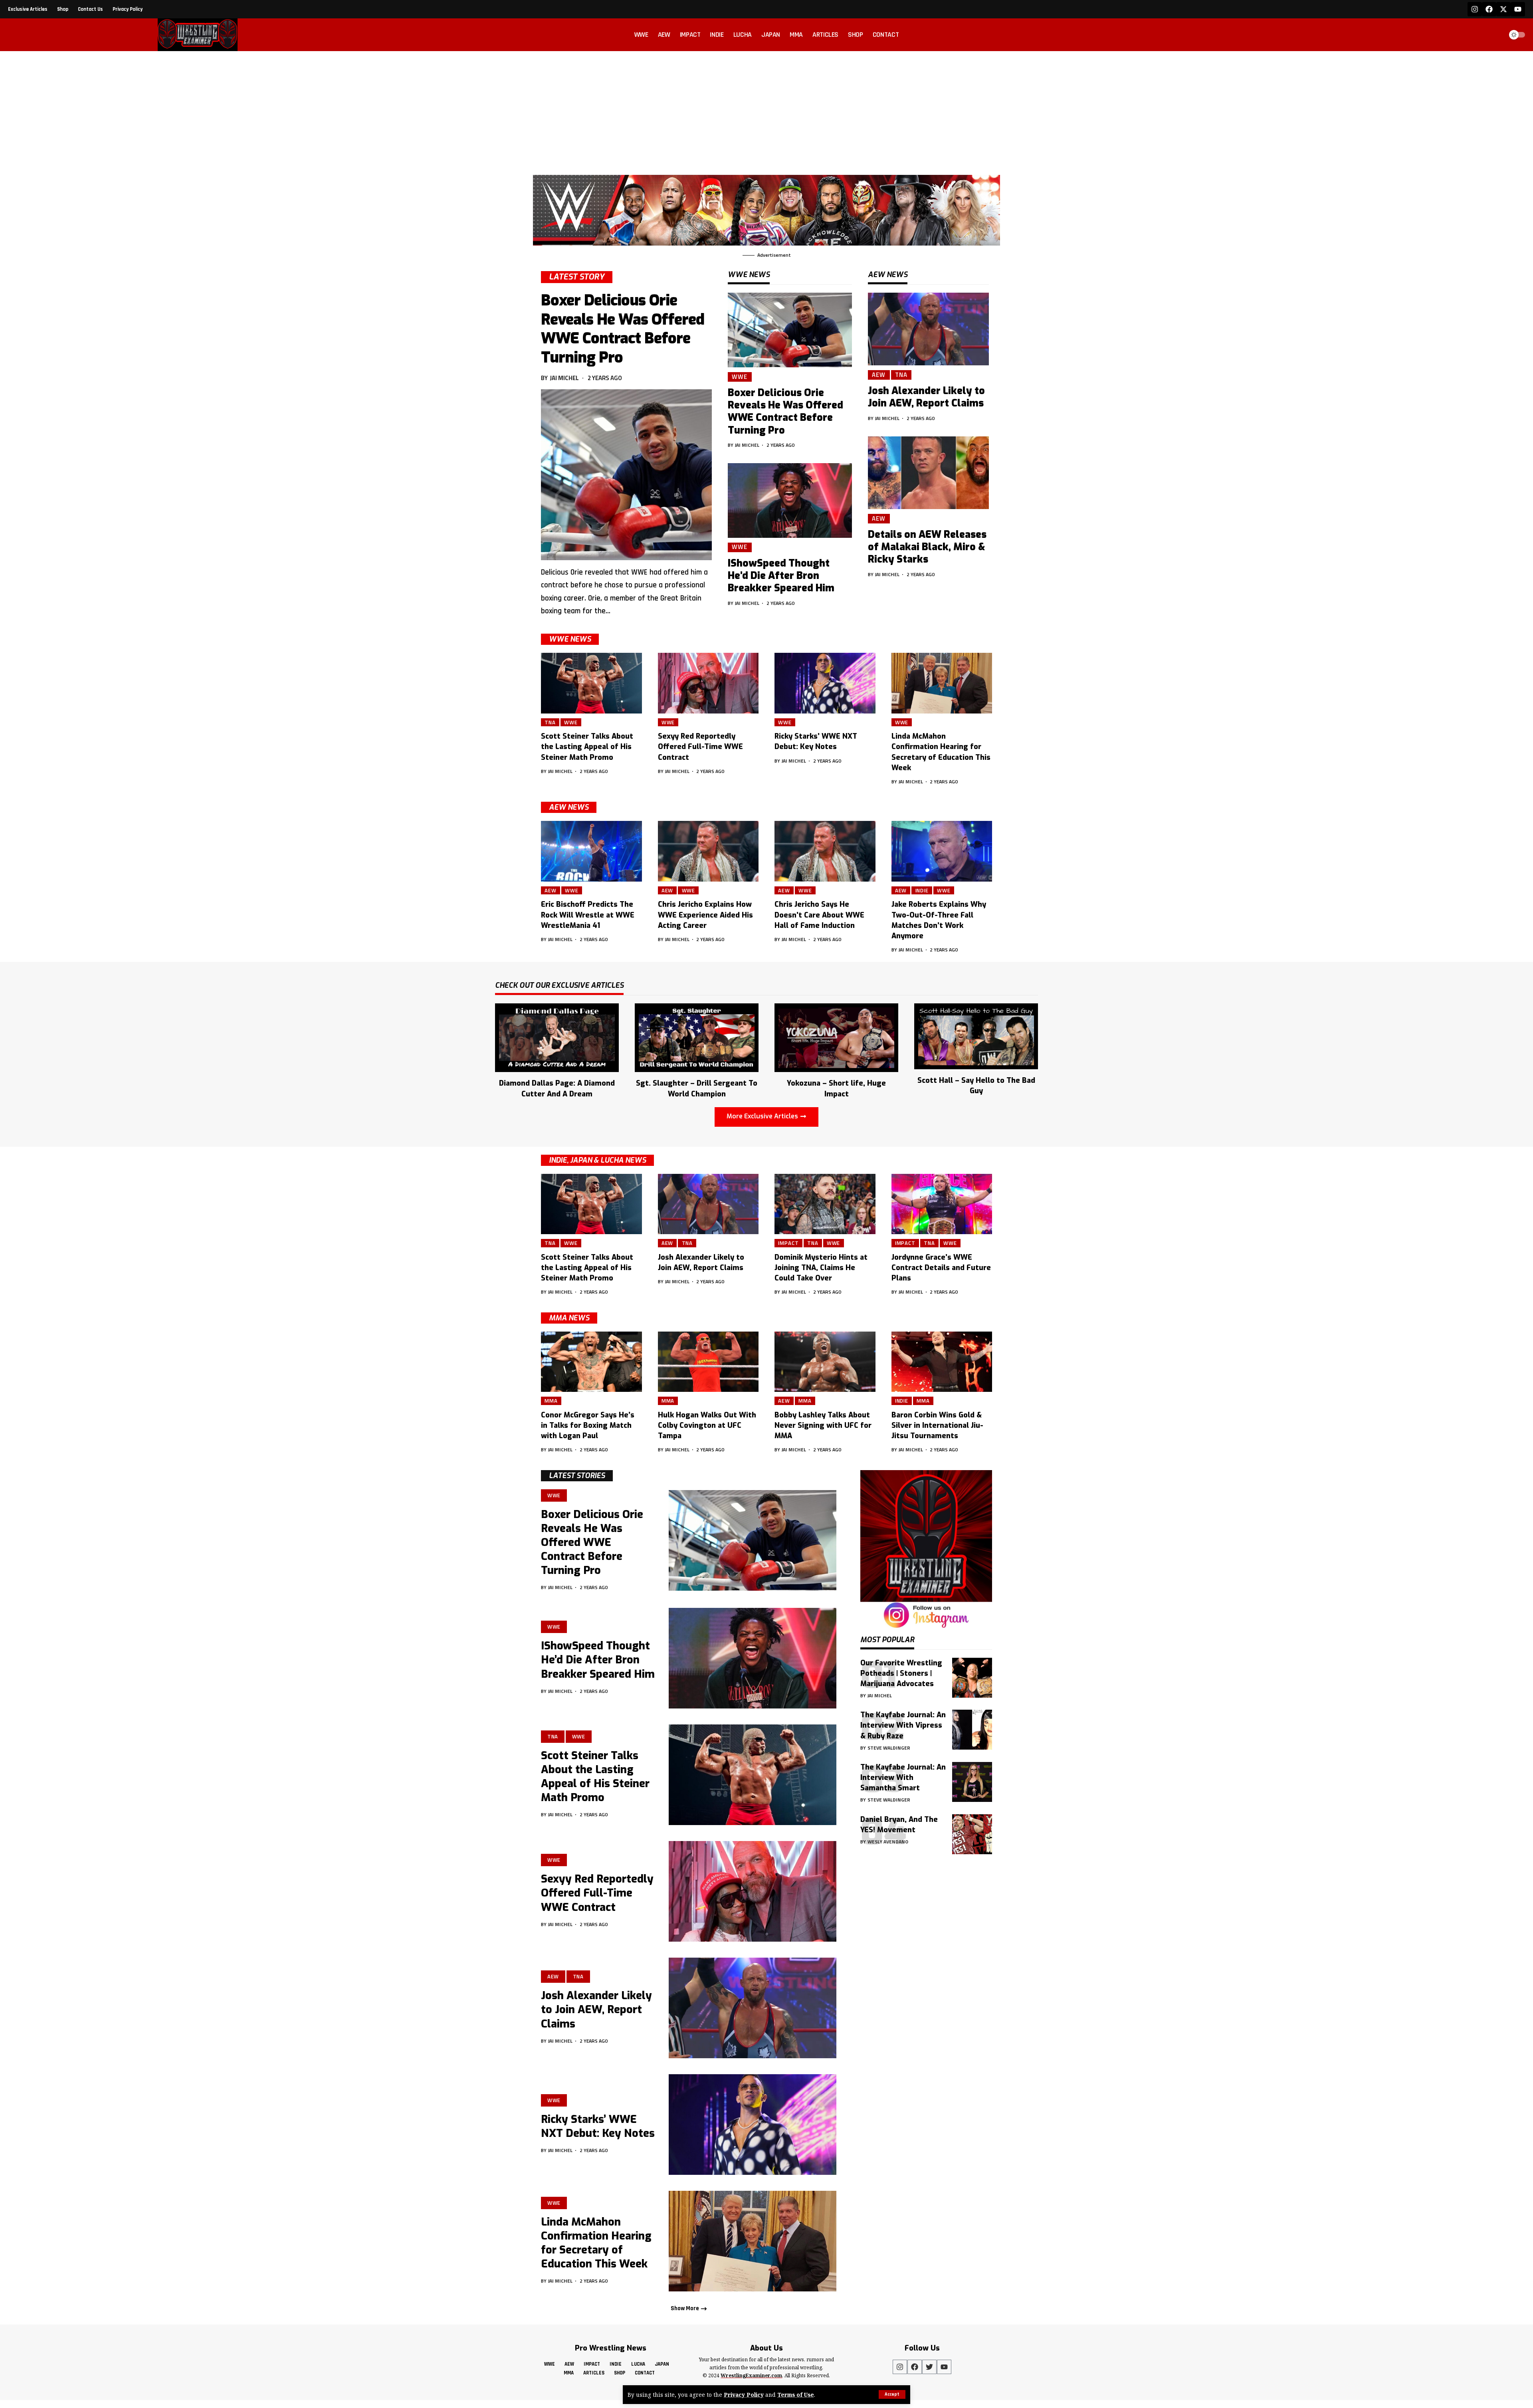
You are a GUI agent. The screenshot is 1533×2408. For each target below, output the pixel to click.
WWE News (570, 639)
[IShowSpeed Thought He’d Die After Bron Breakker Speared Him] (790, 500)
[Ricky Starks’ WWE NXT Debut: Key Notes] (825, 683)
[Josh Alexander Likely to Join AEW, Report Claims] (928, 329)
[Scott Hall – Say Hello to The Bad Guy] (976, 1036)
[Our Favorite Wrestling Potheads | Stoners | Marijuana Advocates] (972, 1678)
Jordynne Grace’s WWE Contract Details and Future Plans (941, 1268)
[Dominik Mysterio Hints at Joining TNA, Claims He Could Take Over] (825, 1204)
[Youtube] (1518, 9)
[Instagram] (1475, 9)
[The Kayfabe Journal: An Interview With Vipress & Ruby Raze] (972, 1730)
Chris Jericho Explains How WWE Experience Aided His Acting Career (705, 915)
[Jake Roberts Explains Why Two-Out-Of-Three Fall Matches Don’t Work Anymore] (942, 851)
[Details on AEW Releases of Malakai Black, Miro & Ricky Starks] (928, 473)
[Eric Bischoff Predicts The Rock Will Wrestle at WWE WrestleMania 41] (591, 851)
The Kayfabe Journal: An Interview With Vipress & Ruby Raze (903, 1725)
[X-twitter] (1503, 9)
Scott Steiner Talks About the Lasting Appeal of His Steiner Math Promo (587, 747)
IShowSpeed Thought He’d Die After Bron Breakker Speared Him (781, 576)
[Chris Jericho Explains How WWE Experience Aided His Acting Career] (708, 851)
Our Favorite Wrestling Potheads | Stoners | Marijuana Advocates (901, 1673)
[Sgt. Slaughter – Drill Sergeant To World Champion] (697, 1037)
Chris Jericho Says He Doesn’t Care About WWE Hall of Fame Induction (819, 915)
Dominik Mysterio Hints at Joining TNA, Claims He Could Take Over (821, 1268)
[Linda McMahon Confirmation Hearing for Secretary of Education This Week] (942, 683)
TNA (901, 375)
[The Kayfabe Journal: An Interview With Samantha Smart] (972, 1782)
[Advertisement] (766, 111)
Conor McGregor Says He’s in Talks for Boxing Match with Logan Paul (588, 1425)
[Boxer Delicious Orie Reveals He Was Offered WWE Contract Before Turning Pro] (626, 475)
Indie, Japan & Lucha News (597, 1160)
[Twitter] (929, 2367)
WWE (740, 377)
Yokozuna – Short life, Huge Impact (836, 1088)
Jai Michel (564, 378)
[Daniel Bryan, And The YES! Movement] (972, 1834)
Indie (922, 890)
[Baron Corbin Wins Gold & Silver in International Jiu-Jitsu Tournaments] (942, 1362)
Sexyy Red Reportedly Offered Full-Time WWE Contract (700, 747)
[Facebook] (1489, 9)
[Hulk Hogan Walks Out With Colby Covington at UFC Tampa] (708, 1362)
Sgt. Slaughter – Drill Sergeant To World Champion (697, 1088)
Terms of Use (796, 2395)
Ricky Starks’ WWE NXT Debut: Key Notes (816, 741)
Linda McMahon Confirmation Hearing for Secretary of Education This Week (596, 2243)
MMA (551, 1401)
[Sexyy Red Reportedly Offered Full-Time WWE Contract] (708, 683)
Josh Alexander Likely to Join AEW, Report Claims (926, 397)
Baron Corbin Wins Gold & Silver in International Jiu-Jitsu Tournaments (937, 1425)
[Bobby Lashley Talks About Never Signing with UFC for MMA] (825, 1362)
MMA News (569, 1318)
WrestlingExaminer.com (751, 2375)
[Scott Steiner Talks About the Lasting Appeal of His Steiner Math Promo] (591, 683)
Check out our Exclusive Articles (559, 986)
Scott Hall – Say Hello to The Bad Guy (976, 1086)
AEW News (569, 807)
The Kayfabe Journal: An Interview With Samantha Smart (903, 1778)
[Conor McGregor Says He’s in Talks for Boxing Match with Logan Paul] (591, 1362)
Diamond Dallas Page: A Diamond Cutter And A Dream (557, 1088)
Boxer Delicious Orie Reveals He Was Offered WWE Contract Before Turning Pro (623, 329)
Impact (788, 1243)
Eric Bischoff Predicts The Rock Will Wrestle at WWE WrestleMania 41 (588, 915)
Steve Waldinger (889, 1748)
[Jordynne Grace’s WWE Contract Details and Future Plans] (942, 1204)
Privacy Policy (744, 2395)
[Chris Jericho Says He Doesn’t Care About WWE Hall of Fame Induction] (825, 851)
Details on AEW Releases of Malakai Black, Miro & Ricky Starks (927, 547)
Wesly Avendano (888, 1842)
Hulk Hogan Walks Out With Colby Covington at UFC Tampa (707, 1425)
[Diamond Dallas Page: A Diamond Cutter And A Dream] (557, 1037)
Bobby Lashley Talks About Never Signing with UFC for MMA (823, 1425)
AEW (879, 375)
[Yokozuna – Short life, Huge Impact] (836, 1037)
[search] (1495, 35)
